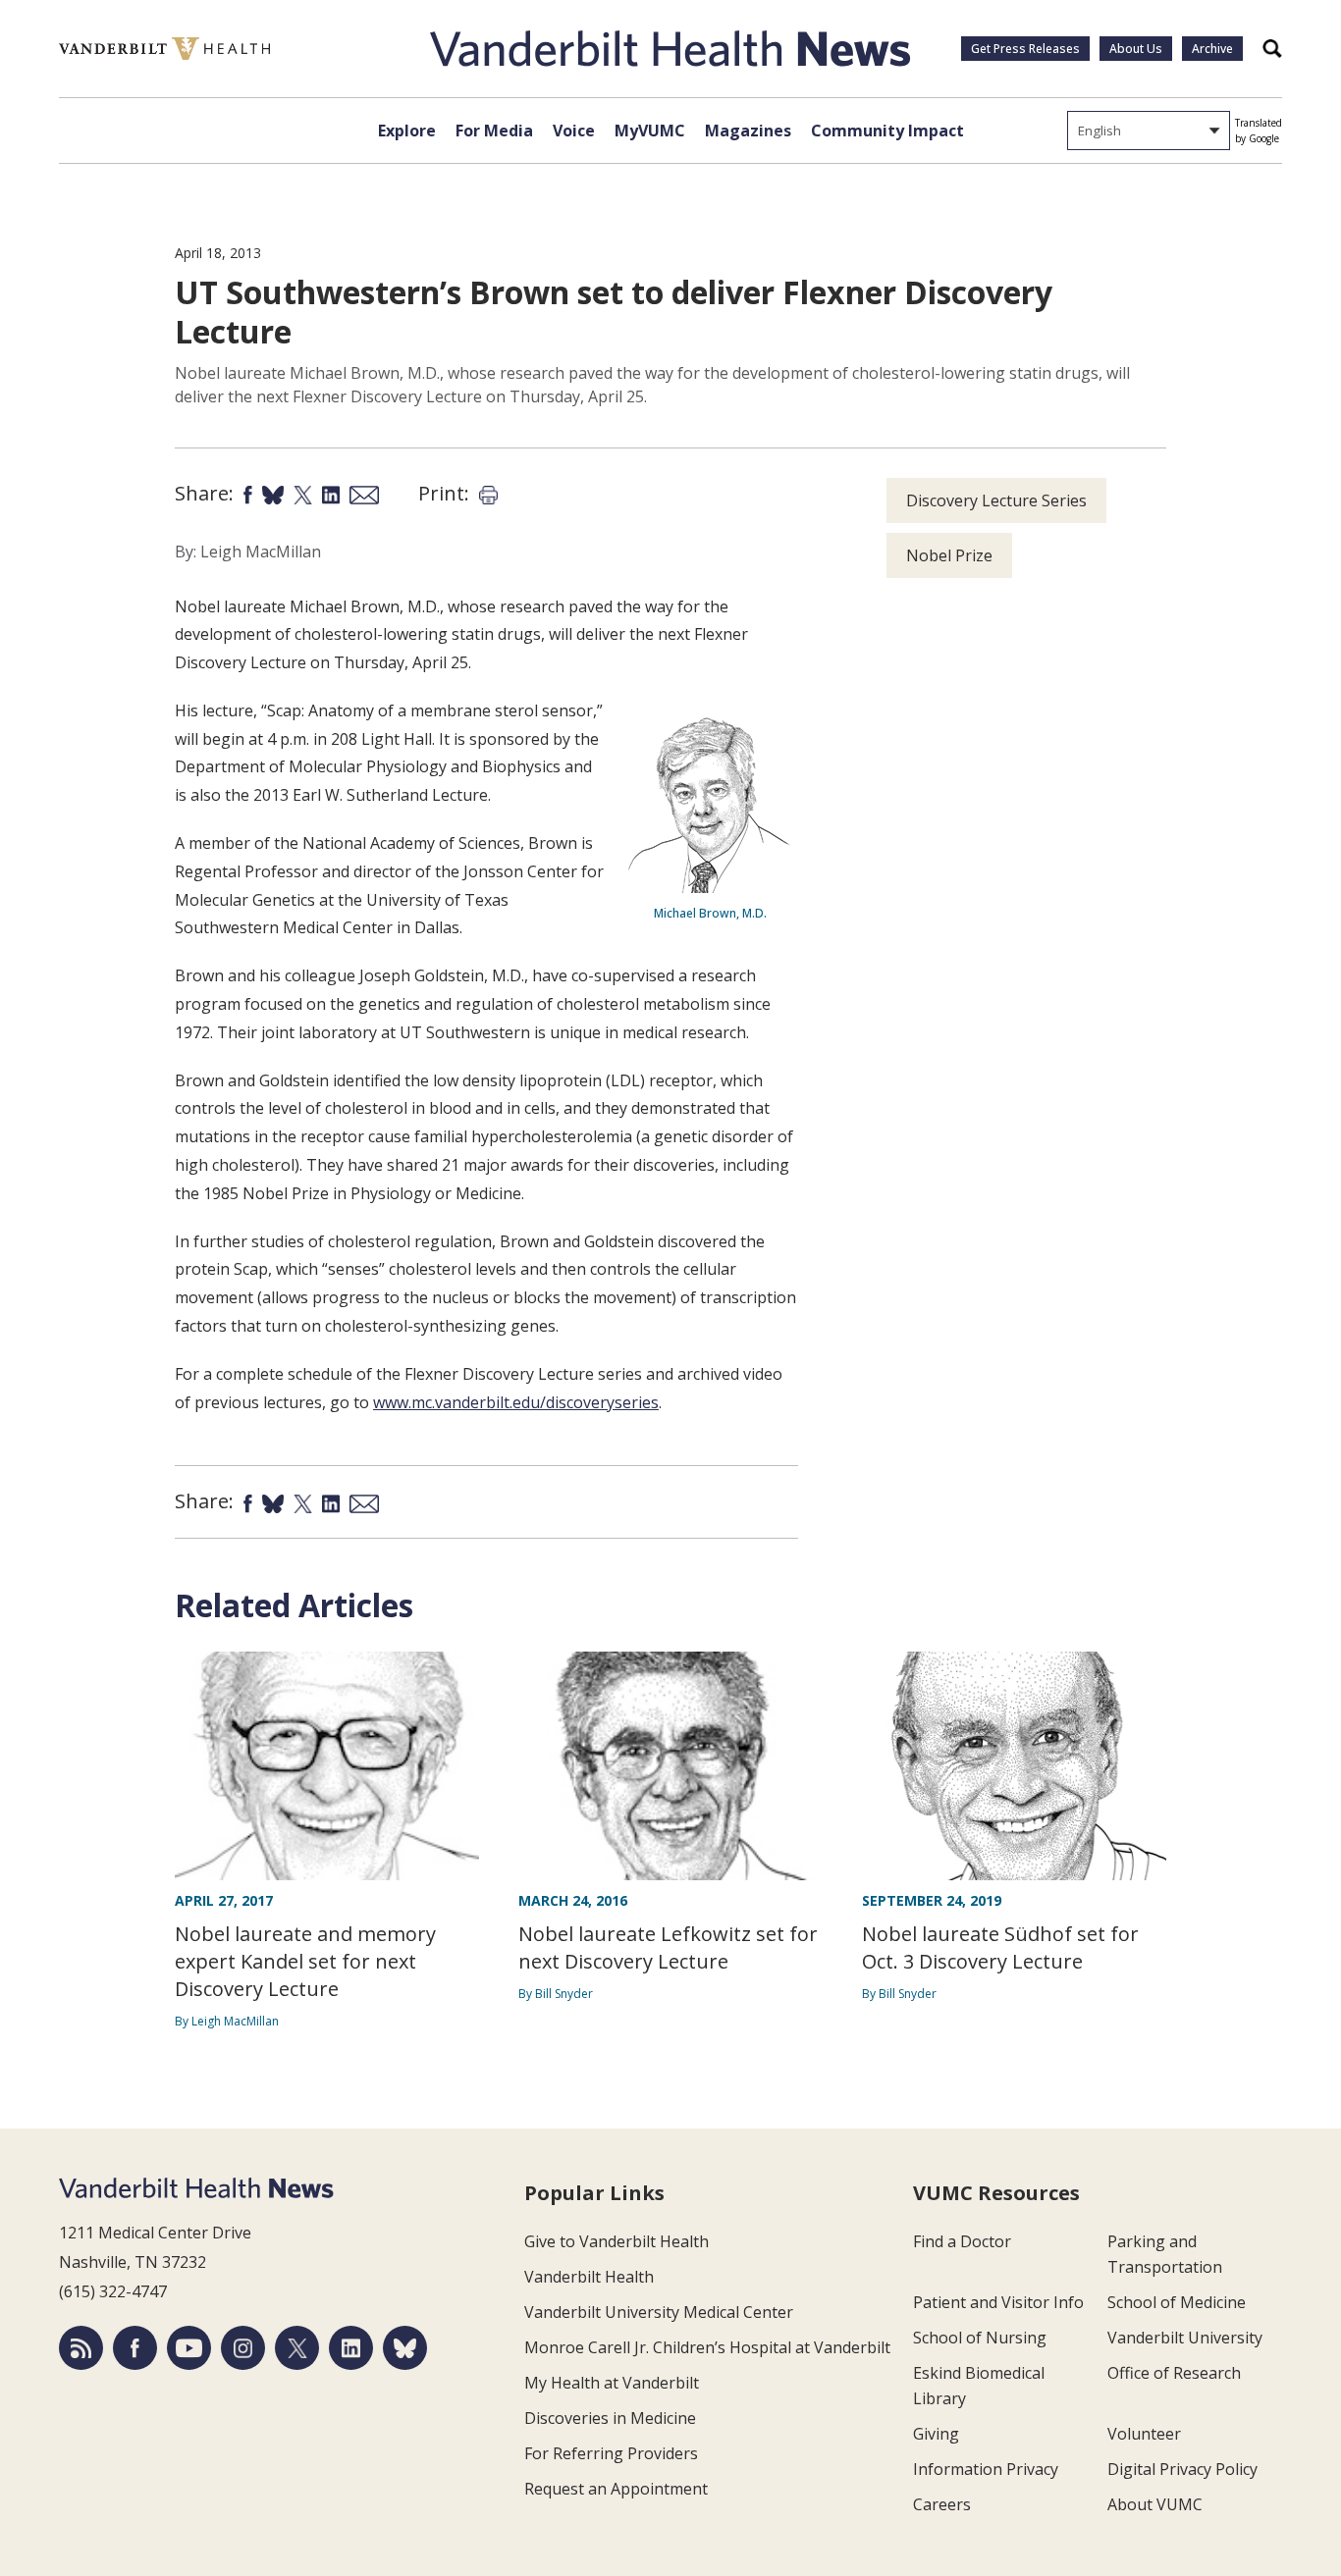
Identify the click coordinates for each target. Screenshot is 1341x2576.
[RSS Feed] (81, 2348)
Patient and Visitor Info (998, 2302)
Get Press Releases (1025, 49)
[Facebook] (135, 2348)
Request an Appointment (616, 2489)
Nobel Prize (949, 555)
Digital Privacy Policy (1182, 2469)
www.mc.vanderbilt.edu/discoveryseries (516, 1402)
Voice (574, 131)
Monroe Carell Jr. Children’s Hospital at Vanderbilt (707, 2347)
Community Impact (887, 131)
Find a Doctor (962, 2241)
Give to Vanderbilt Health (617, 2241)
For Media (494, 131)
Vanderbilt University (1185, 2338)
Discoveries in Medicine (610, 2418)
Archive (1212, 49)
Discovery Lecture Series (996, 500)
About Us (1136, 49)
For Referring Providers (611, 2453)
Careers (942, 2504)
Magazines (748, 131)
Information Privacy (986, 2469)
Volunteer (1144, 2434)
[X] (297, 2348)
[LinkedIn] (351, 2348)
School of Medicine (1177, 2302)
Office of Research (1174, 2373)
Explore (407, 131)
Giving (936, 2434)
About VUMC (1155, 2504)
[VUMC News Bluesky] (405, 2348)
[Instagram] (243, 2348)
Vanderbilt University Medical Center (659, 2312)
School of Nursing (980, 2338)
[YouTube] (189, 2348)
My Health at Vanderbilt (612, 2383)
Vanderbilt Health (589, 2277)
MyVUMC (650, 131)
